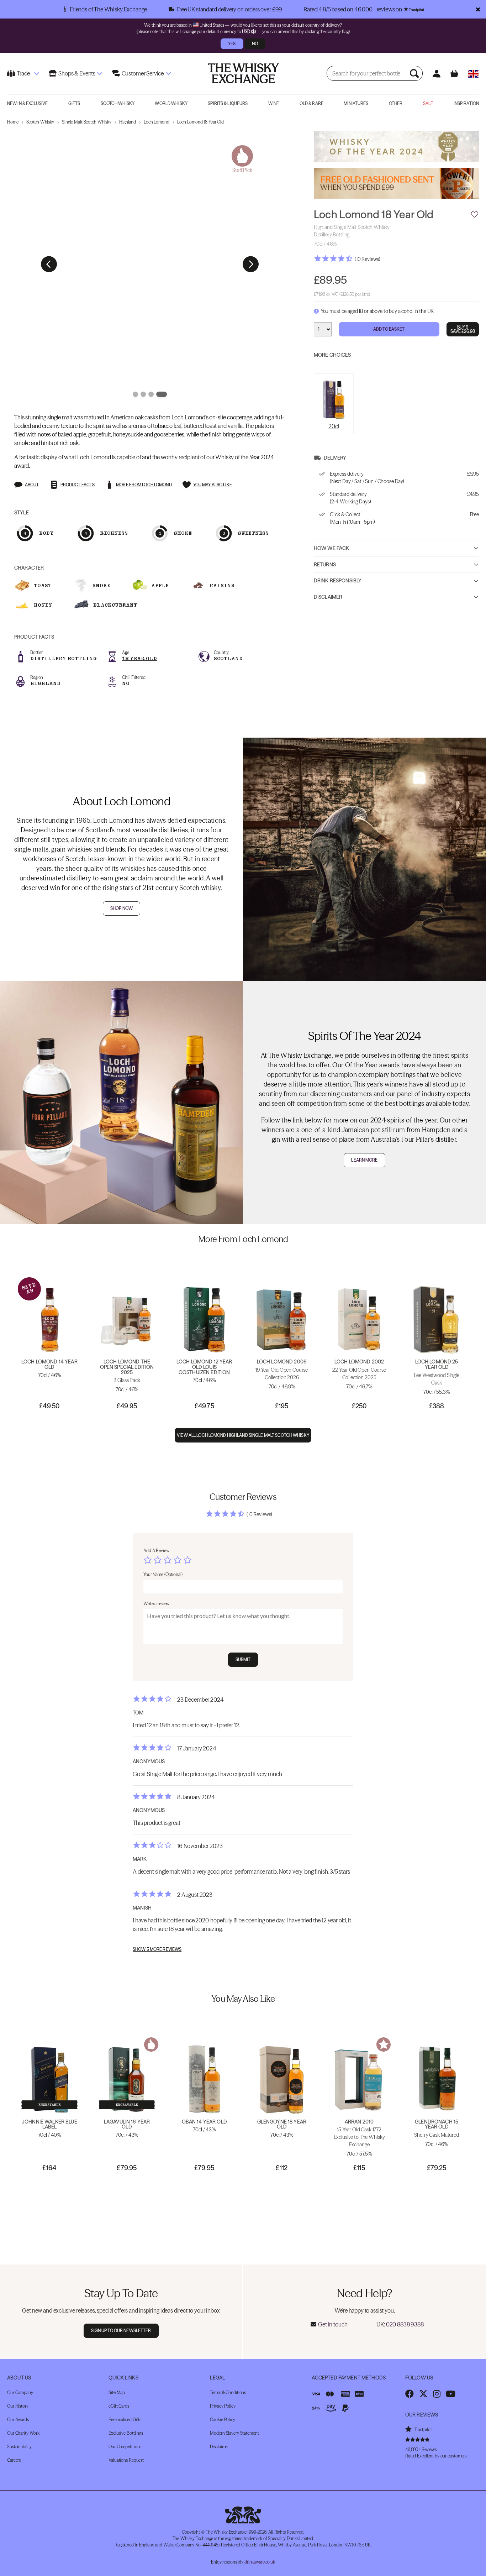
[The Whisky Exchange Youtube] (451, 2394)
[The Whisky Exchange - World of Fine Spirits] (243, 73)
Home (13, 122)
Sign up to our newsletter (121, 2331)
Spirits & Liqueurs (228, 103)
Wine (274, 103)
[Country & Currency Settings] (473, 74)
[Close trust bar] (478, 9)
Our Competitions (125, 2447)
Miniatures (356, 103)
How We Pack (332, 548)
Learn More (364, 1160)
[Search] (415, 73)
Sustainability (19, 2447)
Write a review (156, 1604)
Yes (232, 44)
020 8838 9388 (405, 2324)
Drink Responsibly (338, 581)
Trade (23, 73)
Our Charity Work (23, 2433)
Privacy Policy (223, 2406)
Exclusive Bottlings (126, 2433)
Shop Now (121, 908)
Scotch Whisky (118, 103)
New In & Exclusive (27, 103)
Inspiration (466, 103)
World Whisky (171, 103)
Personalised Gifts (125, 2420)
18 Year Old (139, 658)
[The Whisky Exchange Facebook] (410, 2394)
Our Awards (18, 2420)
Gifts (74, 103)
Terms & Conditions (228, 2392)
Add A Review (156, 1551)
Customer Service (143, 73)
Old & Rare (311, 103)
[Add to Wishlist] (475, 215)
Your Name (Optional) (163, 1574)
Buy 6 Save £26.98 (463, 329)
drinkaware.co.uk (260, 2562)
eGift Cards (119, 2406)
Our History (18, 2406)
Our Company (20, 2392)
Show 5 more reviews (157, 1949)
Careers (14, 2460)
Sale (428, 103)
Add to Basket (389, 329)
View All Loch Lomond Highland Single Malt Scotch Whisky (243, 1435)
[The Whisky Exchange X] (423, 2394)
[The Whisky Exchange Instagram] (437, 2394)
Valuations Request (126, 2460)
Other (396, 103)
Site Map (117, 2392)
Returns (325, 565)
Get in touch (333, 2324)
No (255, 44)
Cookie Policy (222, 2420)
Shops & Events (77, 73)
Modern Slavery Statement (234, 2433)
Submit (243, 1659)
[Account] (436, 74)
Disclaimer (328, 597)
